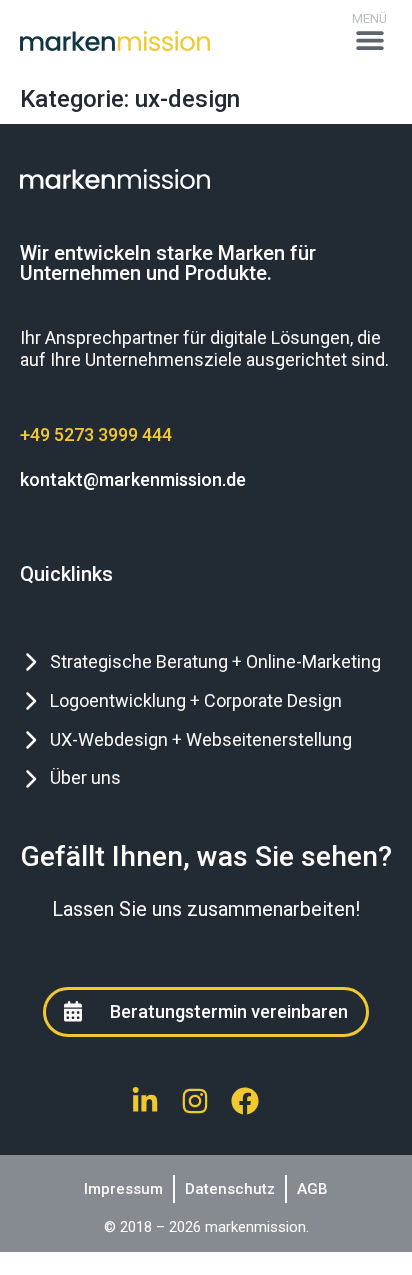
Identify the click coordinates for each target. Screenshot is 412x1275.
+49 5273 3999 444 (96, 434)
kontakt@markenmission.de (133, 479)
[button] (369, 40)
